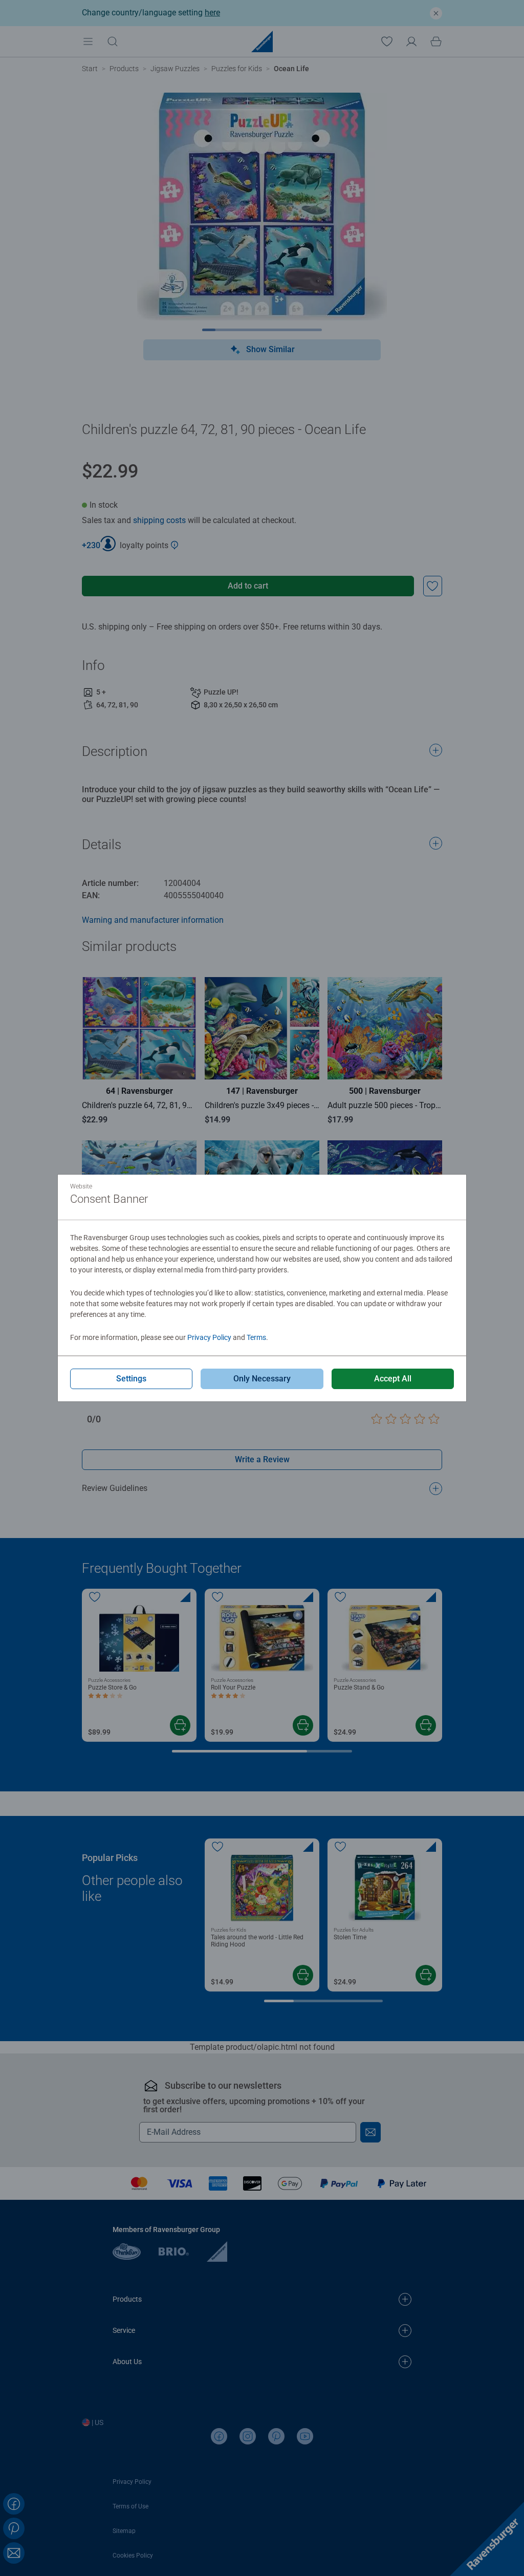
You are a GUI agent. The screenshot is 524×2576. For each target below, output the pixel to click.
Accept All (393, 1379)
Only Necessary (262, 1379)
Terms (256, 1337)
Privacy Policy (209, 1337)
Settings (131, 1379)
